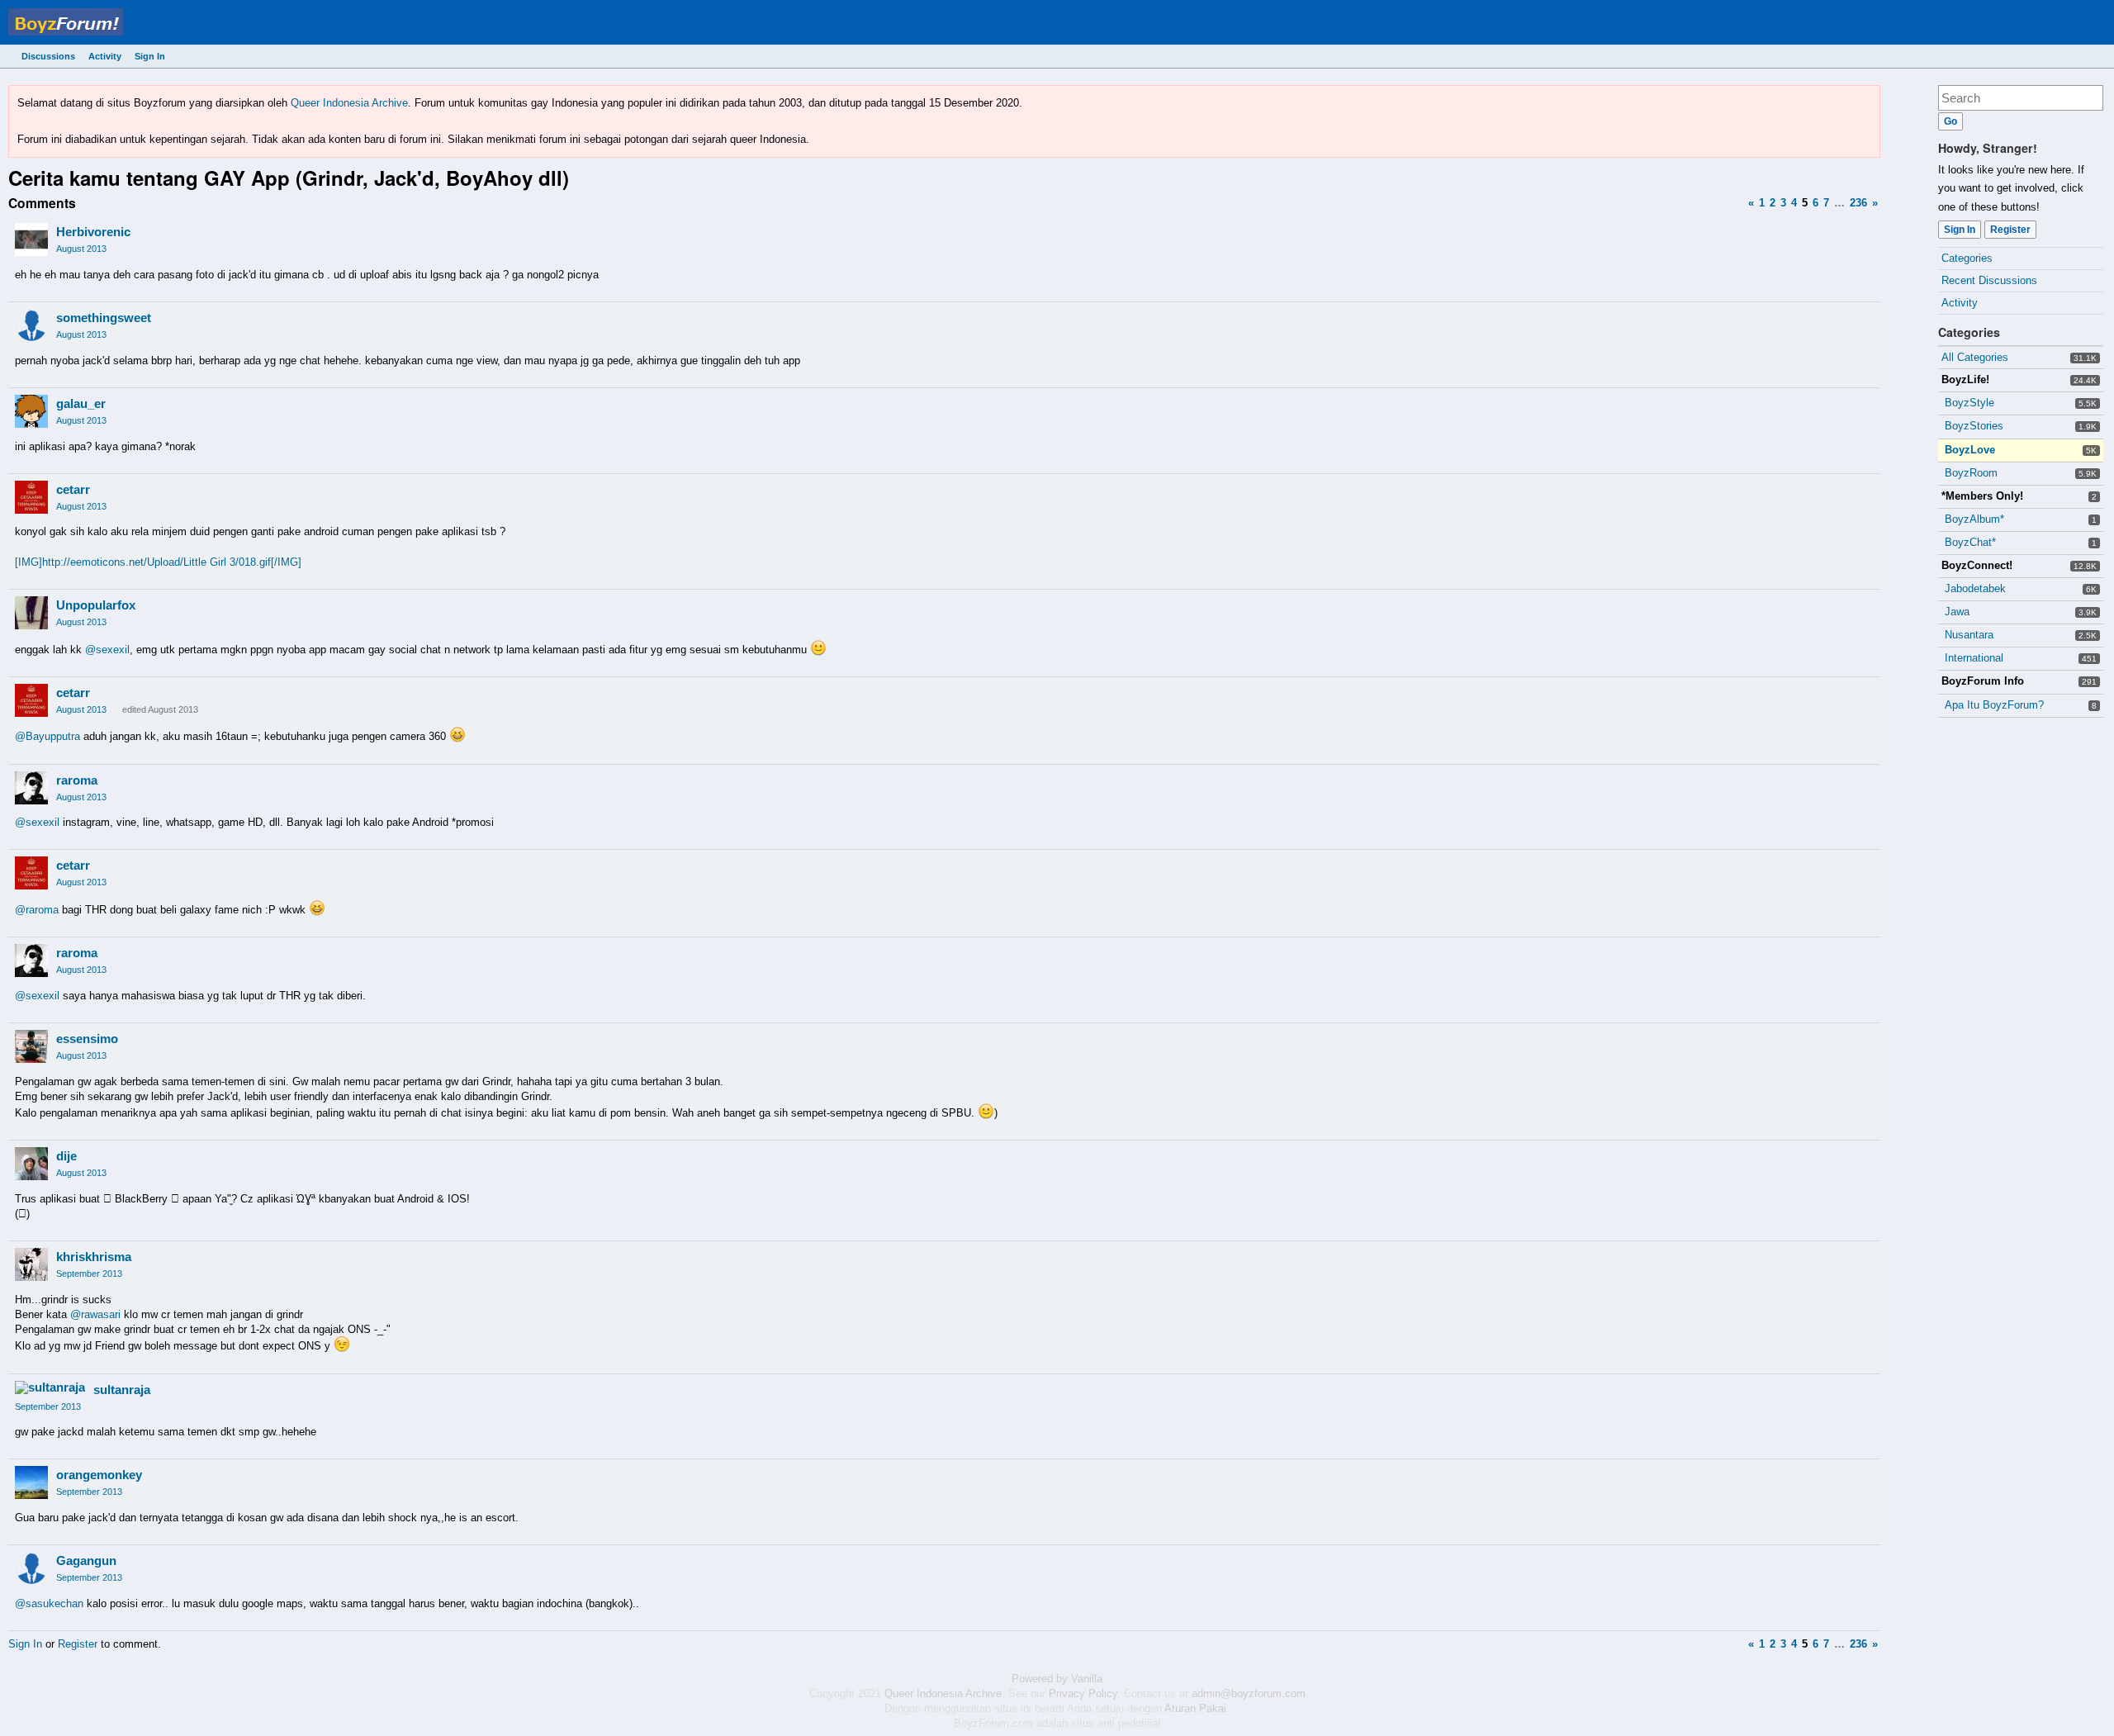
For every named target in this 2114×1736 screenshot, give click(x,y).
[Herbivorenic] (31, 240)
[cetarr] (31, 497)
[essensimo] (31, 1046)
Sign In (150, 56)
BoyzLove (1970, 450)
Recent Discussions (1989, 280)
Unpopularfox (96, 605)
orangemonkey (99, 1475)
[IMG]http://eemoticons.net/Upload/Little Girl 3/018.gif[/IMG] (158, 562)
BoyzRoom (1971, 473)
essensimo (87, 1039)
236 (1858, 203)
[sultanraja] (50, 1387)
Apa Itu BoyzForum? (1994, 705)
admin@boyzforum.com (1249, 1693)
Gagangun (86, 1561)
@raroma (37, 910)
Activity (105, 56)
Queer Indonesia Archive (349, 103)
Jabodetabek (1975, 588)
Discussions (48, 56)
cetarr (73, 489)
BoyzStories (1974, 426)
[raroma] (31, 788)
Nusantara (1969, 635)
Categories (1967, 258)
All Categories (1975, 357)
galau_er (81, 403)
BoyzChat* (1970, 542)
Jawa (1957, 612)
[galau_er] (31, 411)
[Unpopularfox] (31, 613)
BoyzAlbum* (1974, 519)
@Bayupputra (47, 736)
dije (66, 1156)
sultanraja (122, 1390)
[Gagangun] (31, 1568)
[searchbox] (2021, 98)
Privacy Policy (1083, 1693)
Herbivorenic (93, 232)
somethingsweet (104, 318)
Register (2010, 230)
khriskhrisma (94, 1257)
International (1974, 658)
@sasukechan (49, 1603)
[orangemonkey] (31, 1482)
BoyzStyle (1969, 403)
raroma (77, 780)
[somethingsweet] (31, 325)
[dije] (31, 1164)
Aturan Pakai (1195, 1708)
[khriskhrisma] (31, 1264)
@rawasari (95, 1314)
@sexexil (107, 650)
